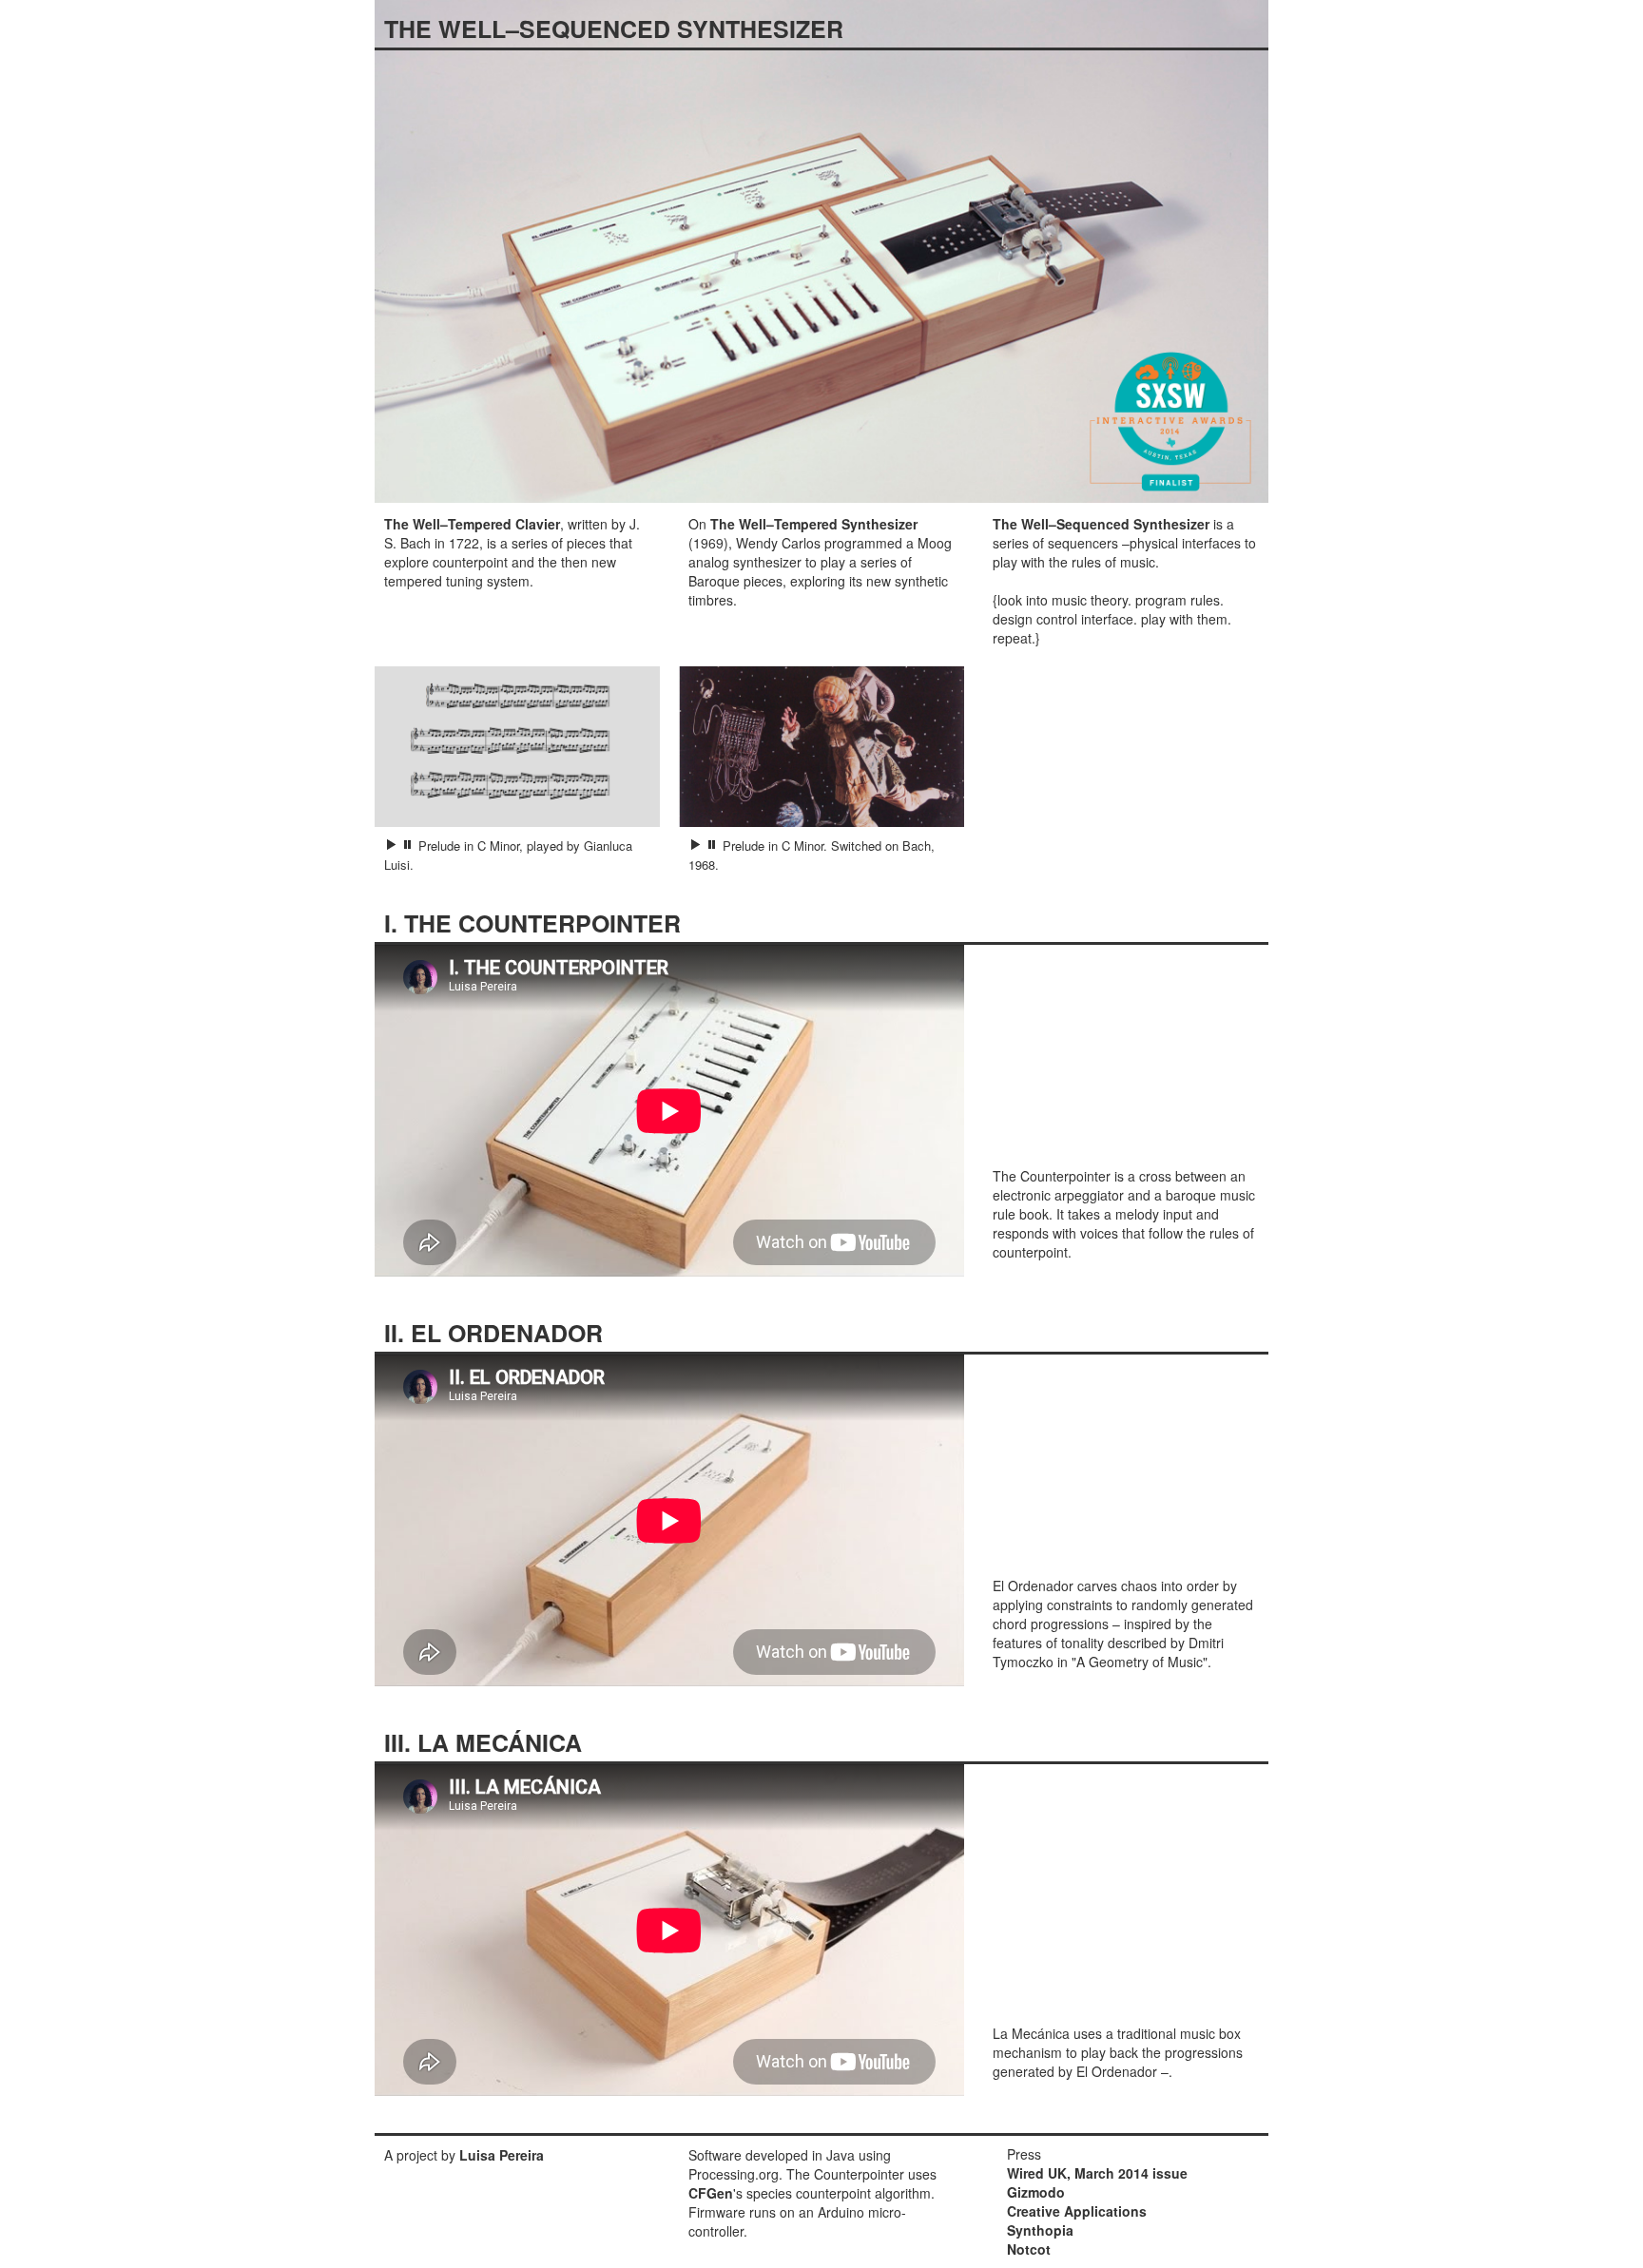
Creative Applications (1077, 2211)
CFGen (711, 2193)
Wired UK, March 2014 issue (1097, 2173)
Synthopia (1040, 2230)
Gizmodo (1036, 2192)
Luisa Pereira (502, 2155)
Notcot (1029, 2249)
